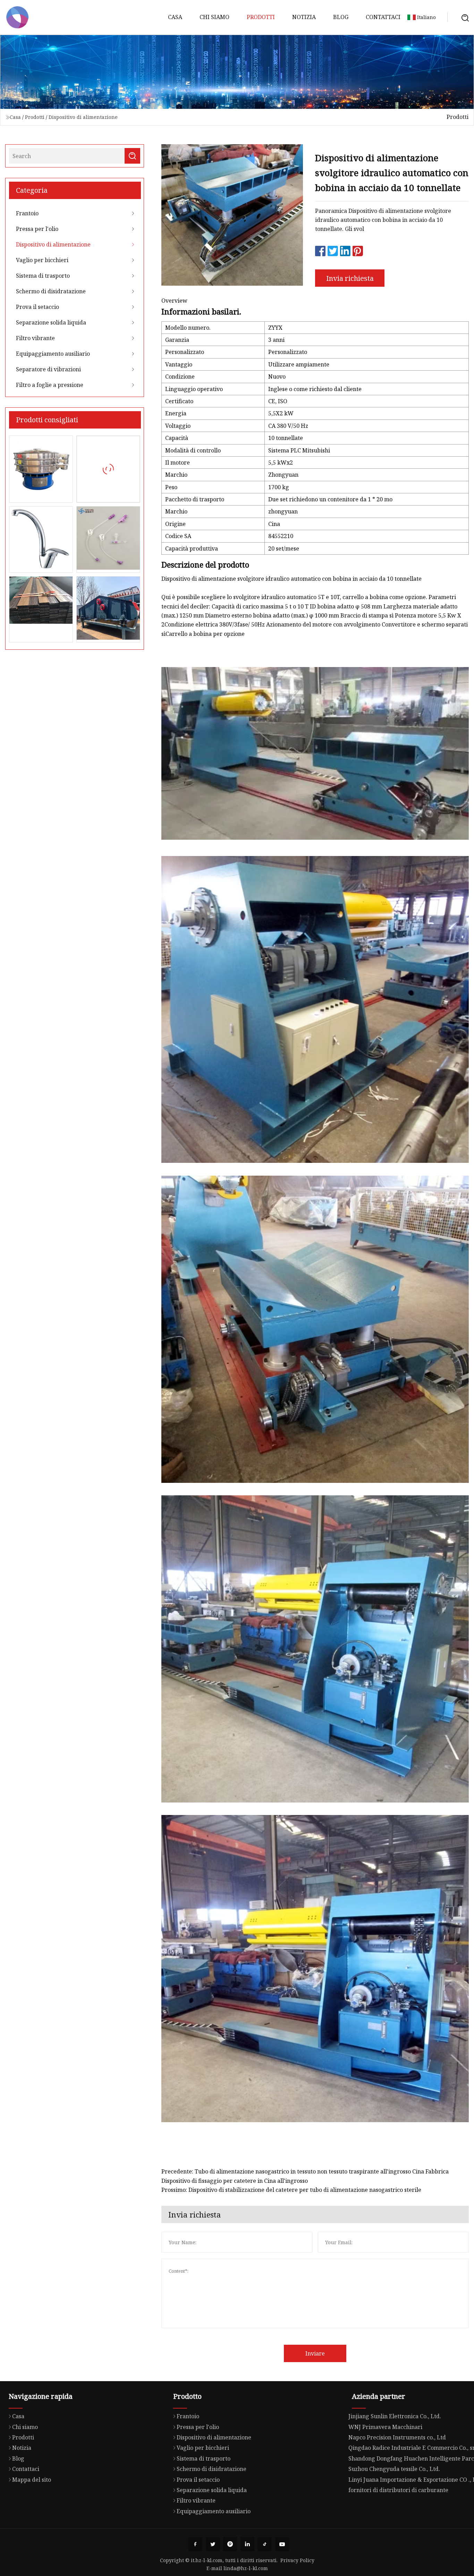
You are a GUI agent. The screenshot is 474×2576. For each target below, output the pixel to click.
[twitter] (213, 2544)
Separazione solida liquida (51, 322)
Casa (175, 17)
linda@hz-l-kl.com (246, 2568)
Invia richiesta (350, 278)
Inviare (315, 2353)
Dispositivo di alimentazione (83, 117)
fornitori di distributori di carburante (398, 2490)
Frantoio (27, 213)
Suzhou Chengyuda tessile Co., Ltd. (394, 2469)
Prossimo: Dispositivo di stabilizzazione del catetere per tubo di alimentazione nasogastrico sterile (291, 2190)
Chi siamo (214, 17)
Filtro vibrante (35, 338)
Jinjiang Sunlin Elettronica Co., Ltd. (395, 2416)
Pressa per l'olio (37, 229)
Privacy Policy (297, 2560)
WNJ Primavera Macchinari (385, 2427)
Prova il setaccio (37, 307)
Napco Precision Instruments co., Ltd (397, 2437)
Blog (341, 17)
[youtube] (282, 2544)
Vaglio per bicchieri (42, 260)
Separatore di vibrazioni (48, 369)
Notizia (304, 17)
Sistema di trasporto (43, 276)
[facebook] (195, 2544)
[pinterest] (230, 2544)
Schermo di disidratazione (51, 291)
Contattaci (383, 17)
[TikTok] (265, 2544)
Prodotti (261, 17)
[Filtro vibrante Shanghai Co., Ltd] (17, 17)
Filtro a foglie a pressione (50, 385)
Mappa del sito (32, 2480)
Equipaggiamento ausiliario (53, 354)
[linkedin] (247, 2544)
